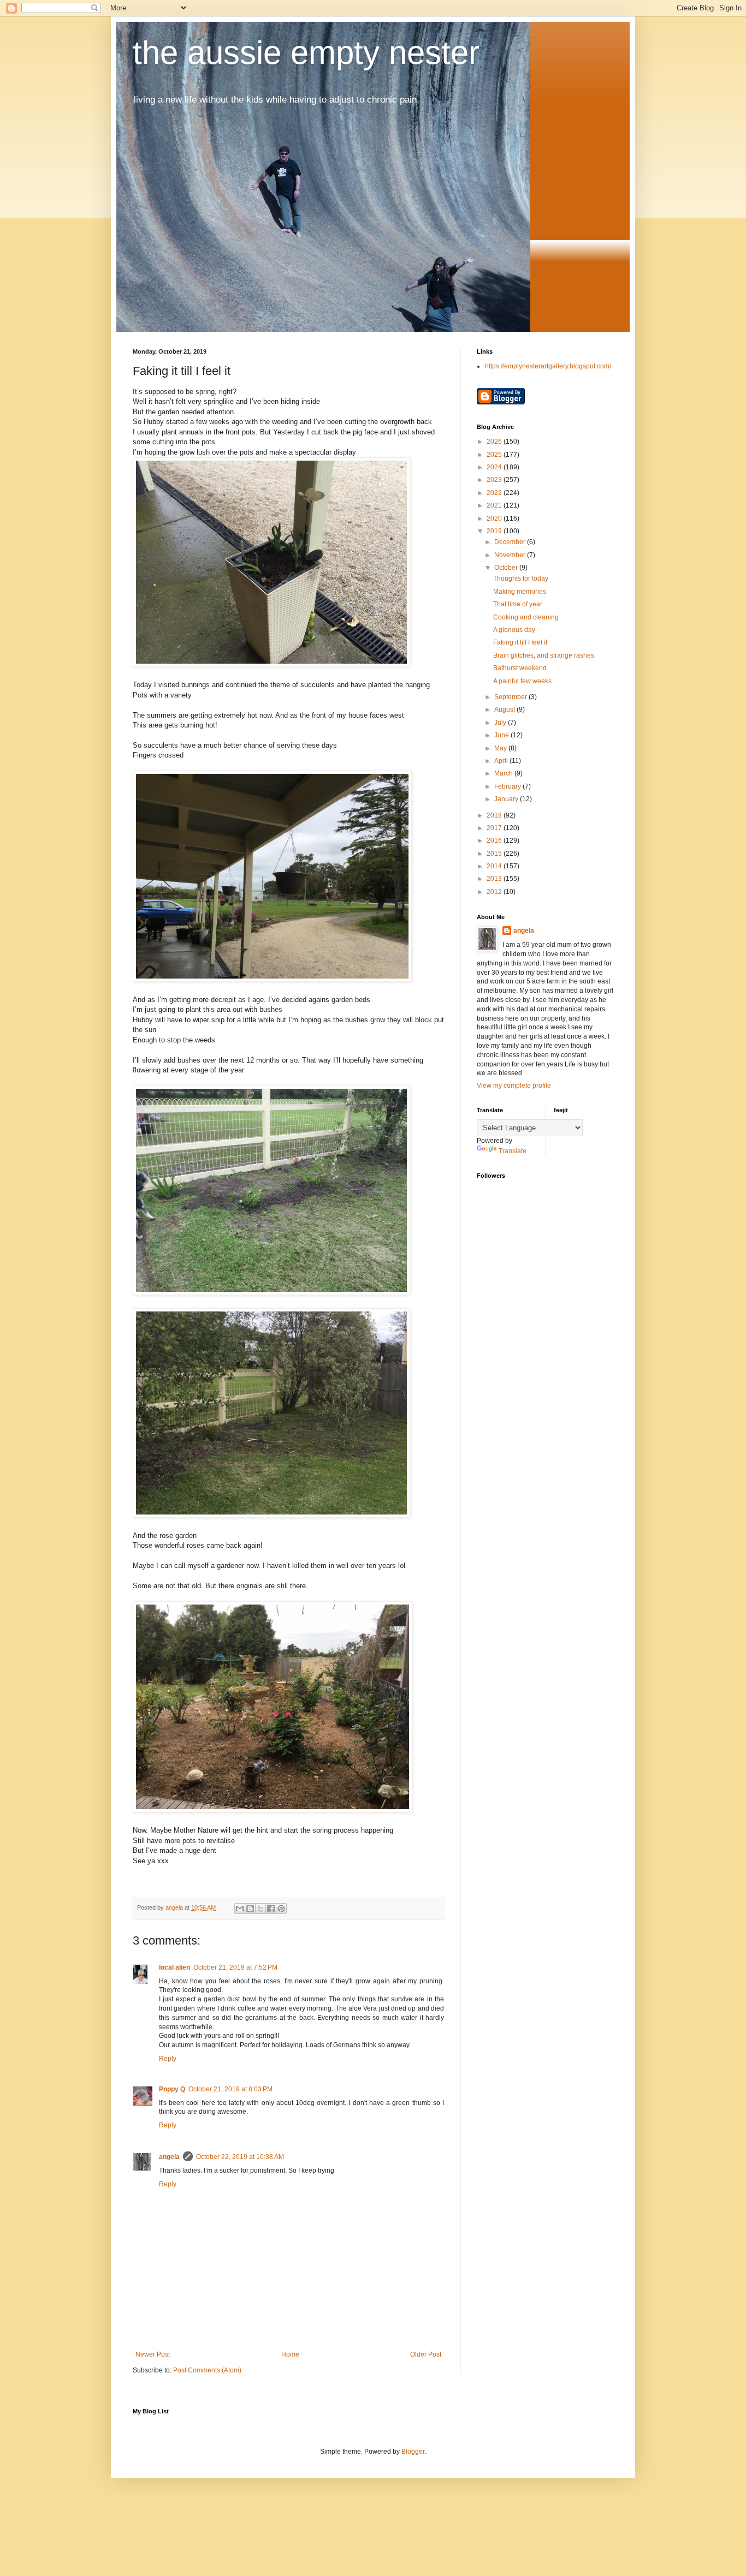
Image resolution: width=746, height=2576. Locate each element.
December (511, 542)
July (501, 723)
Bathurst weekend (520, 668)
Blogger (413, 2452)
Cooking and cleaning (526, 617)
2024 (495, 467)
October (507, 568)
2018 (495, 815)
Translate (513, 1151)
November (511, 555)
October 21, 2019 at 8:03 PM (230, 2089)
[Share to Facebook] (271, 1909)
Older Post (426, 2354)
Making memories (520, 592)
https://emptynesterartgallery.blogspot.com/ (548, 366)
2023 (495, 480)
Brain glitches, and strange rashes (544, 655)
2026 (495, 442)
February (508, 786)
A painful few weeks (522, 681)
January (507, 799)
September (511, 697)
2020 (495, 518)
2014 (495, 866)
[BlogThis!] (250, 1909)
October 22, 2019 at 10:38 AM (240, 2157)
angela (169, 2157)
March (504, 773)
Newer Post (153, 2354)
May (501, 748)
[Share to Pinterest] (281, 1909)
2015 (495, 854)
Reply (168, 2059)
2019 (495, 531)
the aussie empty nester (306, 53)
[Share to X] (260, 1909)
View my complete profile (514, 1086)
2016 (495, 840)
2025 (495, 455)
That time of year (518, 604)
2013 (495, 879)
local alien (174, 1967)
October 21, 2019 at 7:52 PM (235, 1967)
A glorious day (514, 630)
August (505, 709)
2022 (495, 493)
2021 (495, 505)
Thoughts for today (521, 579)
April (502, 761)
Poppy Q (172, 2089)
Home (290, 2354)
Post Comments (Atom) (207, 2370)
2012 (495, 892)
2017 (495, 828)
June (502, 735)
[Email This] (240, 1909)
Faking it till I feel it (520, 642)
